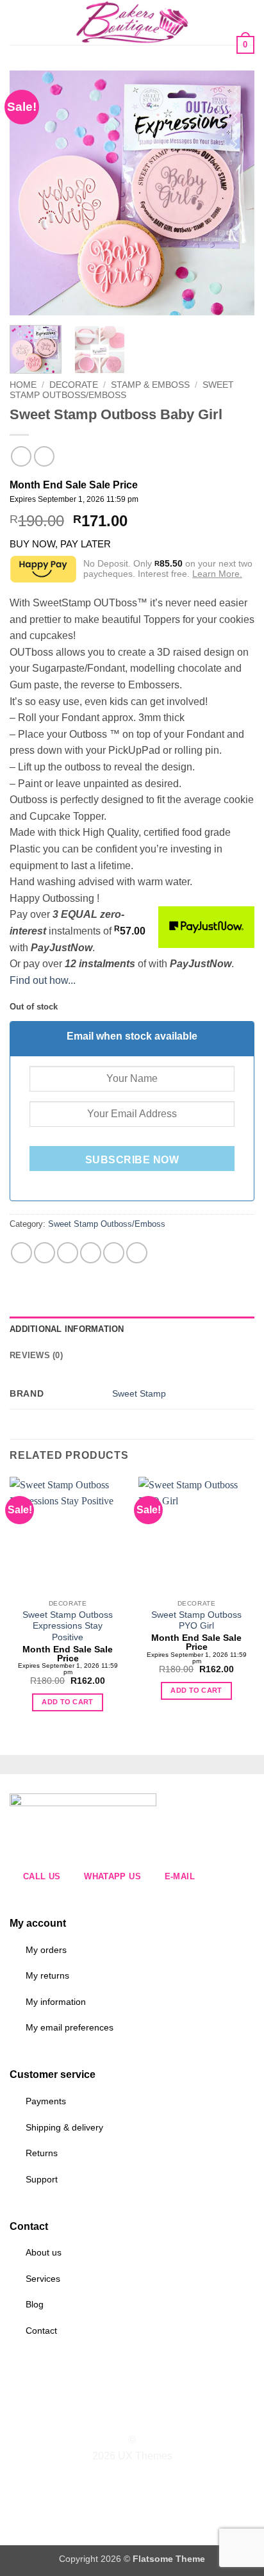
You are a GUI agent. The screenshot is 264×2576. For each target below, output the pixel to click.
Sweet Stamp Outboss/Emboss (122, 390)
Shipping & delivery (64, 2127)
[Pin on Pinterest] (114, 1253)
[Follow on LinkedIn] (156, 2417)
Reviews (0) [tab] (36, 1355)
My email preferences (70, 2027)
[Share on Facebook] (45, 1253)
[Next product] (21, 456)
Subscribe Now (132, 1160)
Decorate (74, 385)
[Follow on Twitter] (140, 2417)
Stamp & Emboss (150, 385)
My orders (46, 1950)
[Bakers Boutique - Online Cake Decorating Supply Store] (132, 22)
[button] (17, 22)
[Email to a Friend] (91, 1253)
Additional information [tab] (67, 1329)
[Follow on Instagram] (124, 2417)
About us (44, 2252)
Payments (46, 2101)
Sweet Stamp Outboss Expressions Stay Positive (68, 1626)
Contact (41, 2331)
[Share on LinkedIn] (137, 1253)
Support (42, 2179)
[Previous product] (44, 456)
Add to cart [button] (68, 1702)
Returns (42, 2153)
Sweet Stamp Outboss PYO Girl (196, 1621)
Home (23, 385)
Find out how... (43, 980)
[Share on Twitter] (68, 1253)
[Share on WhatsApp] (21, 1253)
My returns (47, 1975)
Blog (35, 2304)
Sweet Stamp (139, 1393)
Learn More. (217, 574)
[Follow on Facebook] (108, 2417)
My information (56, 2002)
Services (43, 2279)
